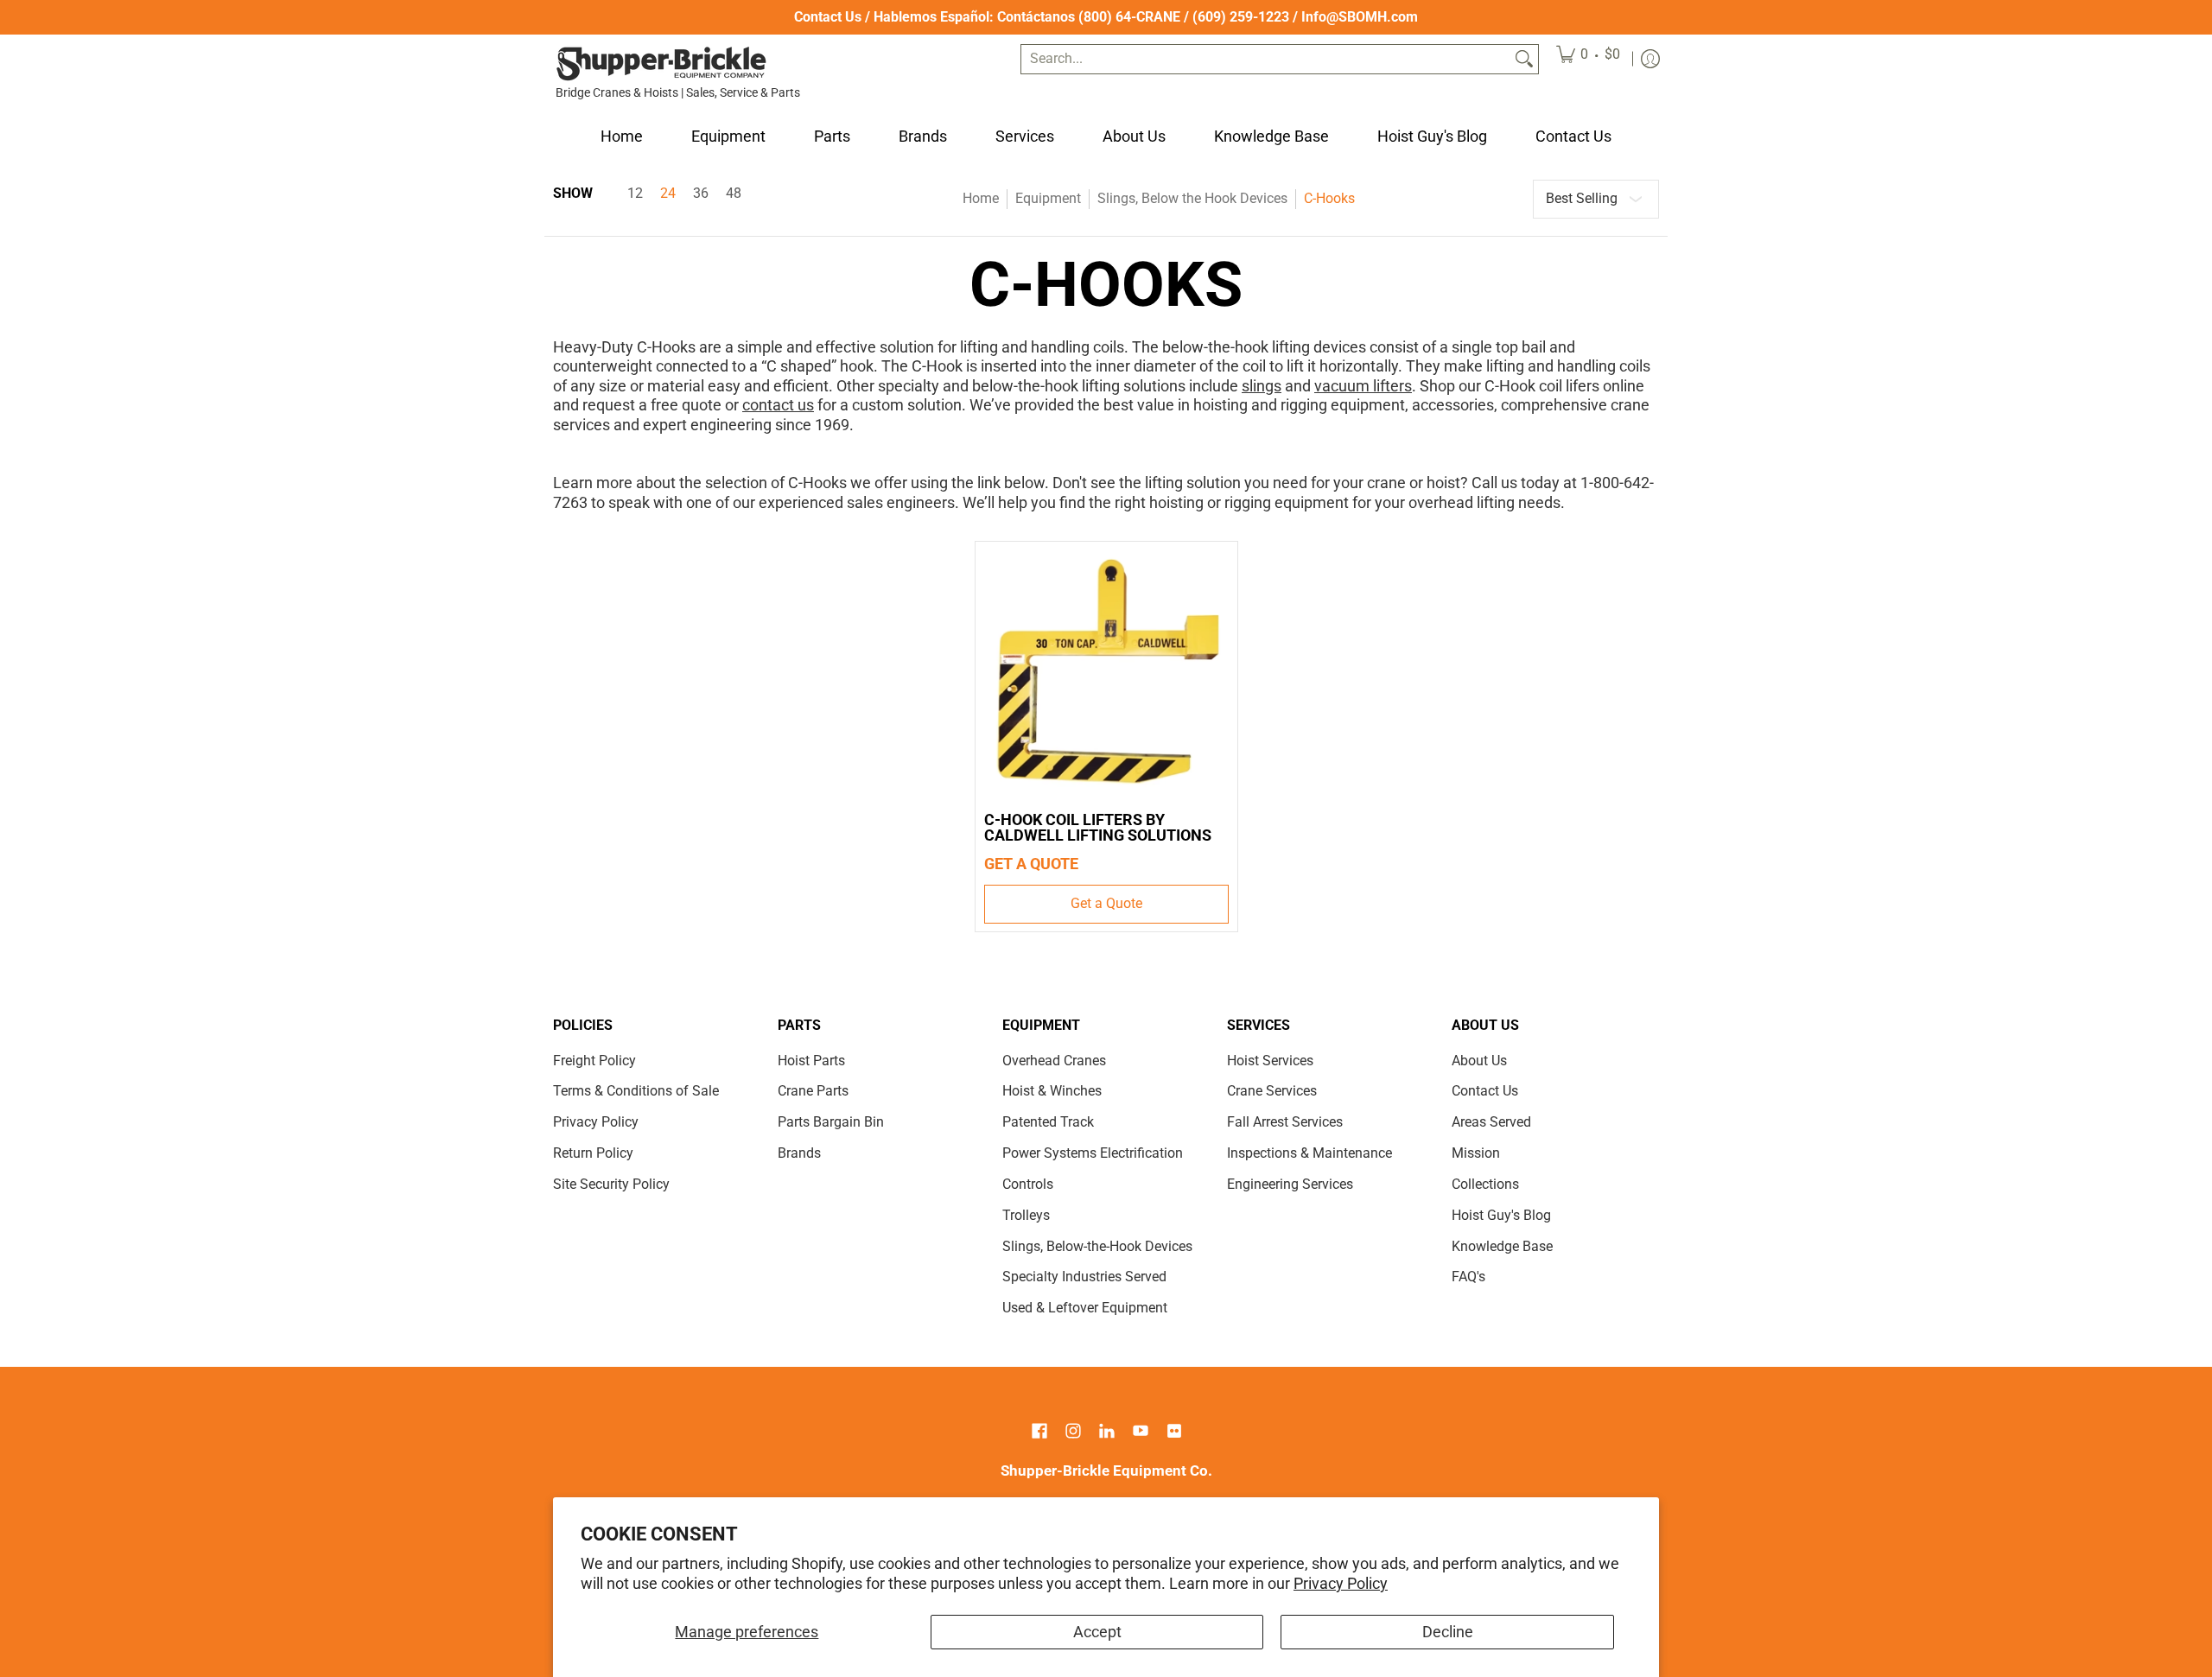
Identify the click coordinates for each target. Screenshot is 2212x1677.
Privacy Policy (1341, 1583)
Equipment (1048, 198)
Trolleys (1026, 1215)
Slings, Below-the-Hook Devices (1097, 1246)
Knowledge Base (1502, 1246)
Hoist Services (1270, 1061)
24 (668, 194)
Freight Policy (594, 1061)
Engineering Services (1290, 1184)
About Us (1479, 1061)
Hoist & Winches (1052, 1091)
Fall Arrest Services (1285, 1122)
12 (635, 194)
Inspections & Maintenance (1309, 1153)
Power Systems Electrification (1093, 1153)
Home (981, 198)
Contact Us (828, 17)
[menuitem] (1588, 59)
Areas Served (1491, 1122)
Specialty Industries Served (1084, 1277)
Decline (1448, 1632)
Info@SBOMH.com (1360, 17)
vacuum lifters (1363, 386)
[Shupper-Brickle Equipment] (661, 64)
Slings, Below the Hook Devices (1192, 198)
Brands (799, 1153)
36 (701, 194)
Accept (1097, 1632)
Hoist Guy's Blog (1501, 1215)
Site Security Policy (611, 1184)
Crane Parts (813, 1091)
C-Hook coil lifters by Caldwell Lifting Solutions (1098, 827)
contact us (778, 405)
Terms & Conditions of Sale (636, 1091)
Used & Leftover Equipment (1085, 1308)
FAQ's (1468, 1277)
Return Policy (593, 1153)
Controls (1028, 1184)
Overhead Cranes (1054, 1061)
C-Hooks (1329, 198)
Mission (1476, 1153)
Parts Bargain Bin (831, 1122)
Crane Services (1272, 1091)
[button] (1039, 1432)
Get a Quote (1106, 903)
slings (1262, 386)
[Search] (1524, 59)
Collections (1485, 1184)
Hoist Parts (811, 1061)
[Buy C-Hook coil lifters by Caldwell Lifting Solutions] (1106, 673)
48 (734, 194)
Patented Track (1048, 1122)
